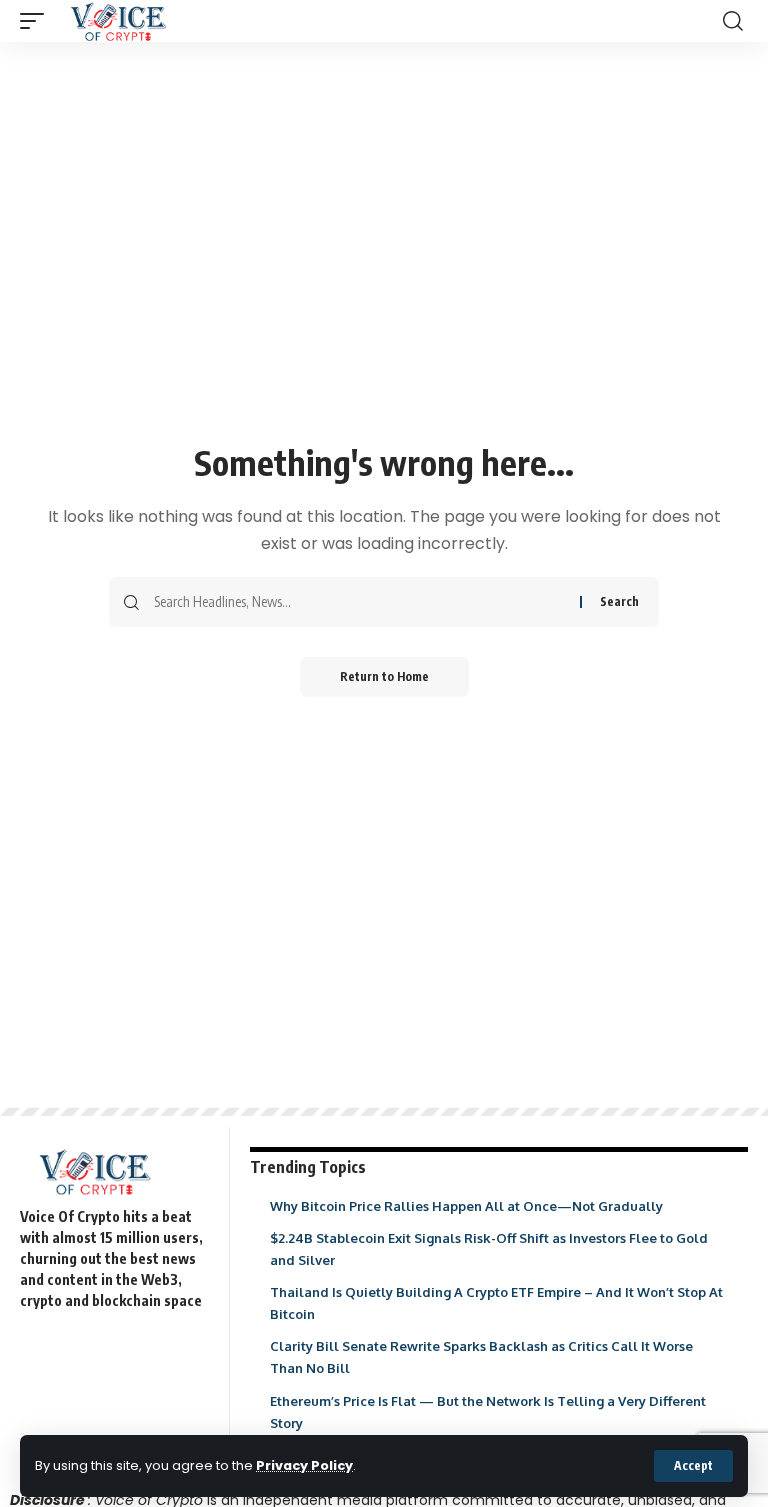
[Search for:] (359, 602)
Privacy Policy (304, 1465)
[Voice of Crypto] (118, 21)
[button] (693, 1466)
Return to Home (384, 676)
